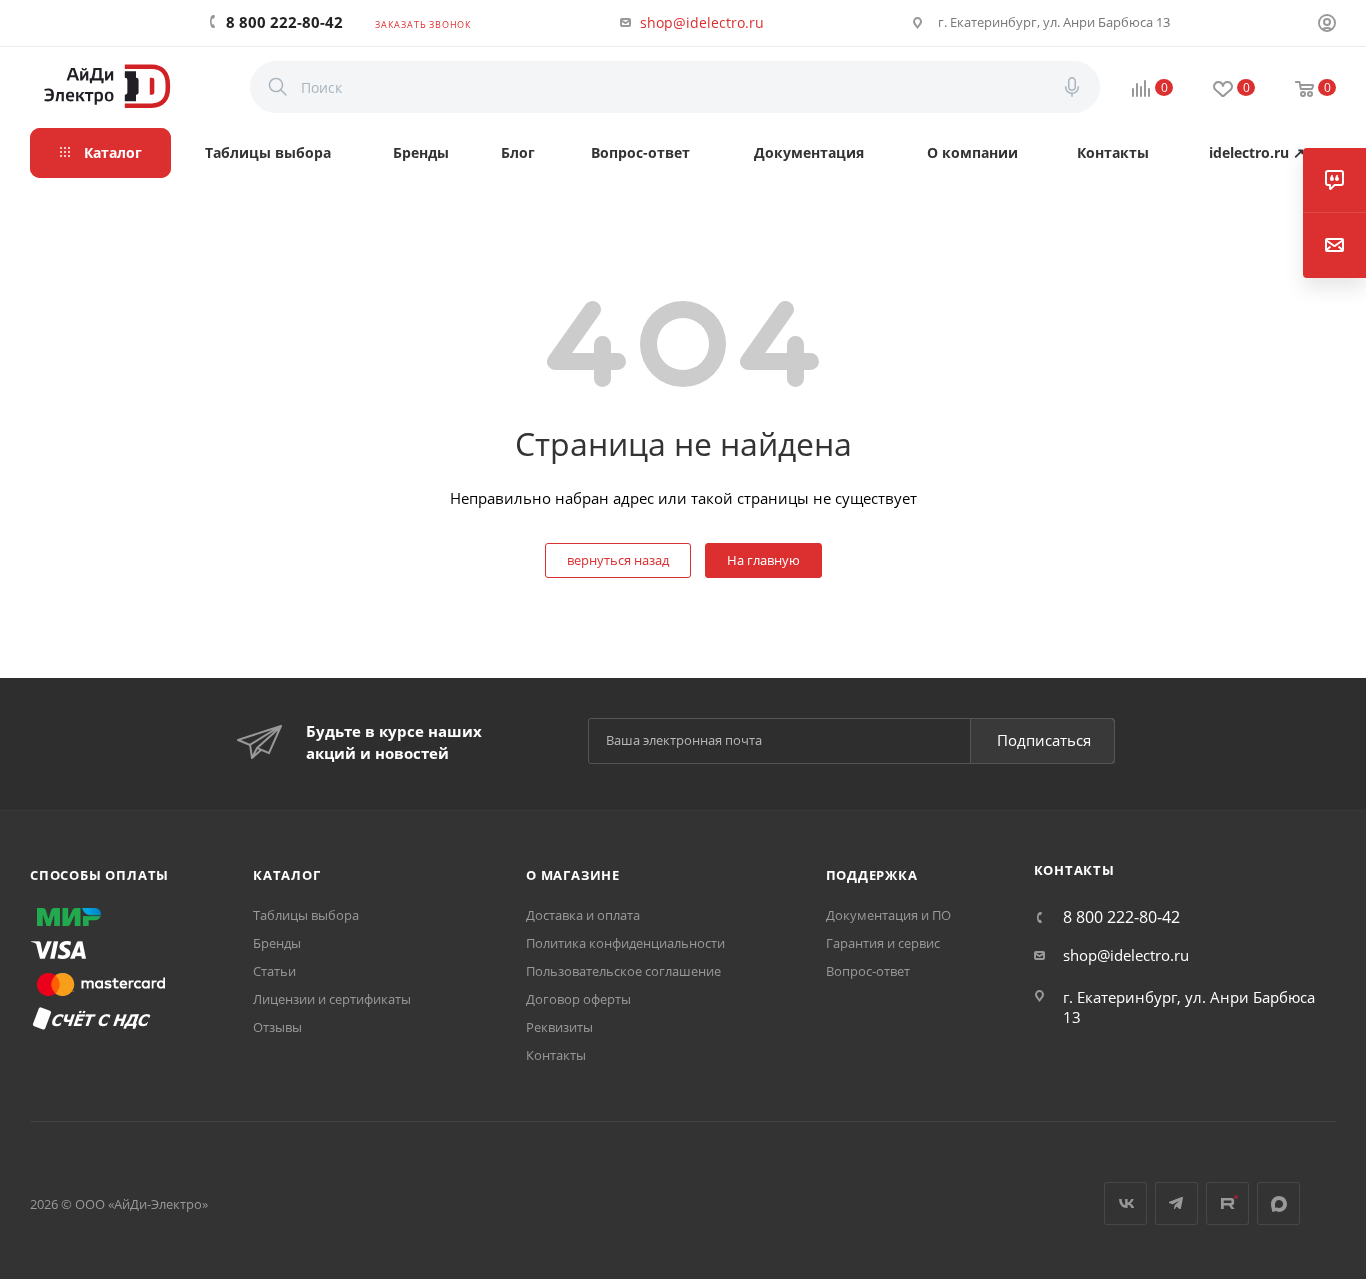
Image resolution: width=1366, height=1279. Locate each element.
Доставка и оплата (583, 915)
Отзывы (277, 1027)
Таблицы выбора (306, 915)
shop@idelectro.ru (702, 22)
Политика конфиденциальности (625, 943)
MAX (1278, 1203)
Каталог (287, 875)
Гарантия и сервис (883, 943)
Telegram (1176, 1203)
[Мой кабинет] (1327, 25)
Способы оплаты (99, 875)
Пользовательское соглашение (623, 971)
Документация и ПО (888, 915)
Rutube (1227, 1203)
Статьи (274, 971)
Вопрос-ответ (868, 971)
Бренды (277, 943)
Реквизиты (559, 1027)
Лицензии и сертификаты (332, 999)
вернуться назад (618, 560)
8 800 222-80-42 (284, 22)
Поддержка (872, 875)
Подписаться (1044, 740)
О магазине (573, 875)
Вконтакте (1125, 1203)
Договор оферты (578, 999)
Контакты (556, 1055)
